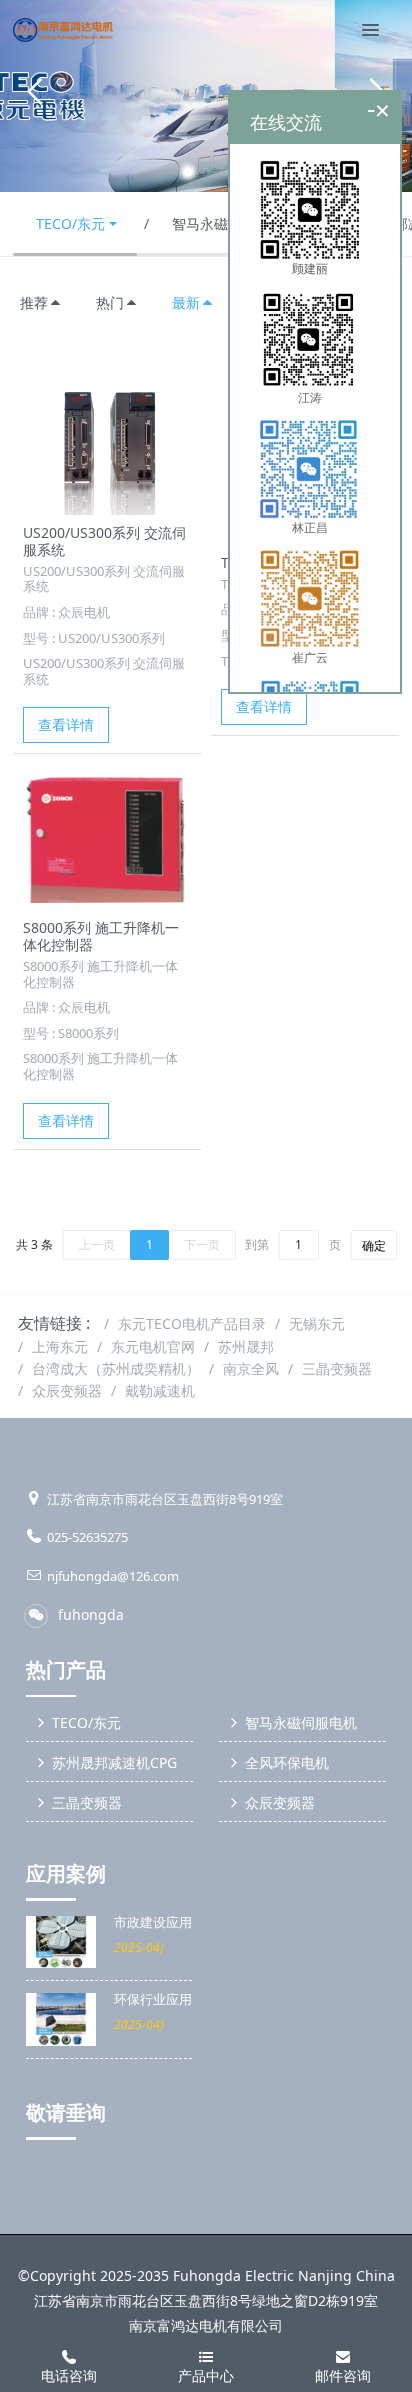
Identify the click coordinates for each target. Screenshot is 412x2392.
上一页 (97, 1244)
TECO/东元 (70, 223)
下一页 (202, 1244)
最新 (186, 302)
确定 (374, 1245)
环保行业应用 (153, 1999)
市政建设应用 (153, 1922)
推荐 (34, 302)
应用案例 (66, 1874)
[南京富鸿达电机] (63, 30)
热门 (110, 302)
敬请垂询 (66, 2113)
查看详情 (66, 724)
